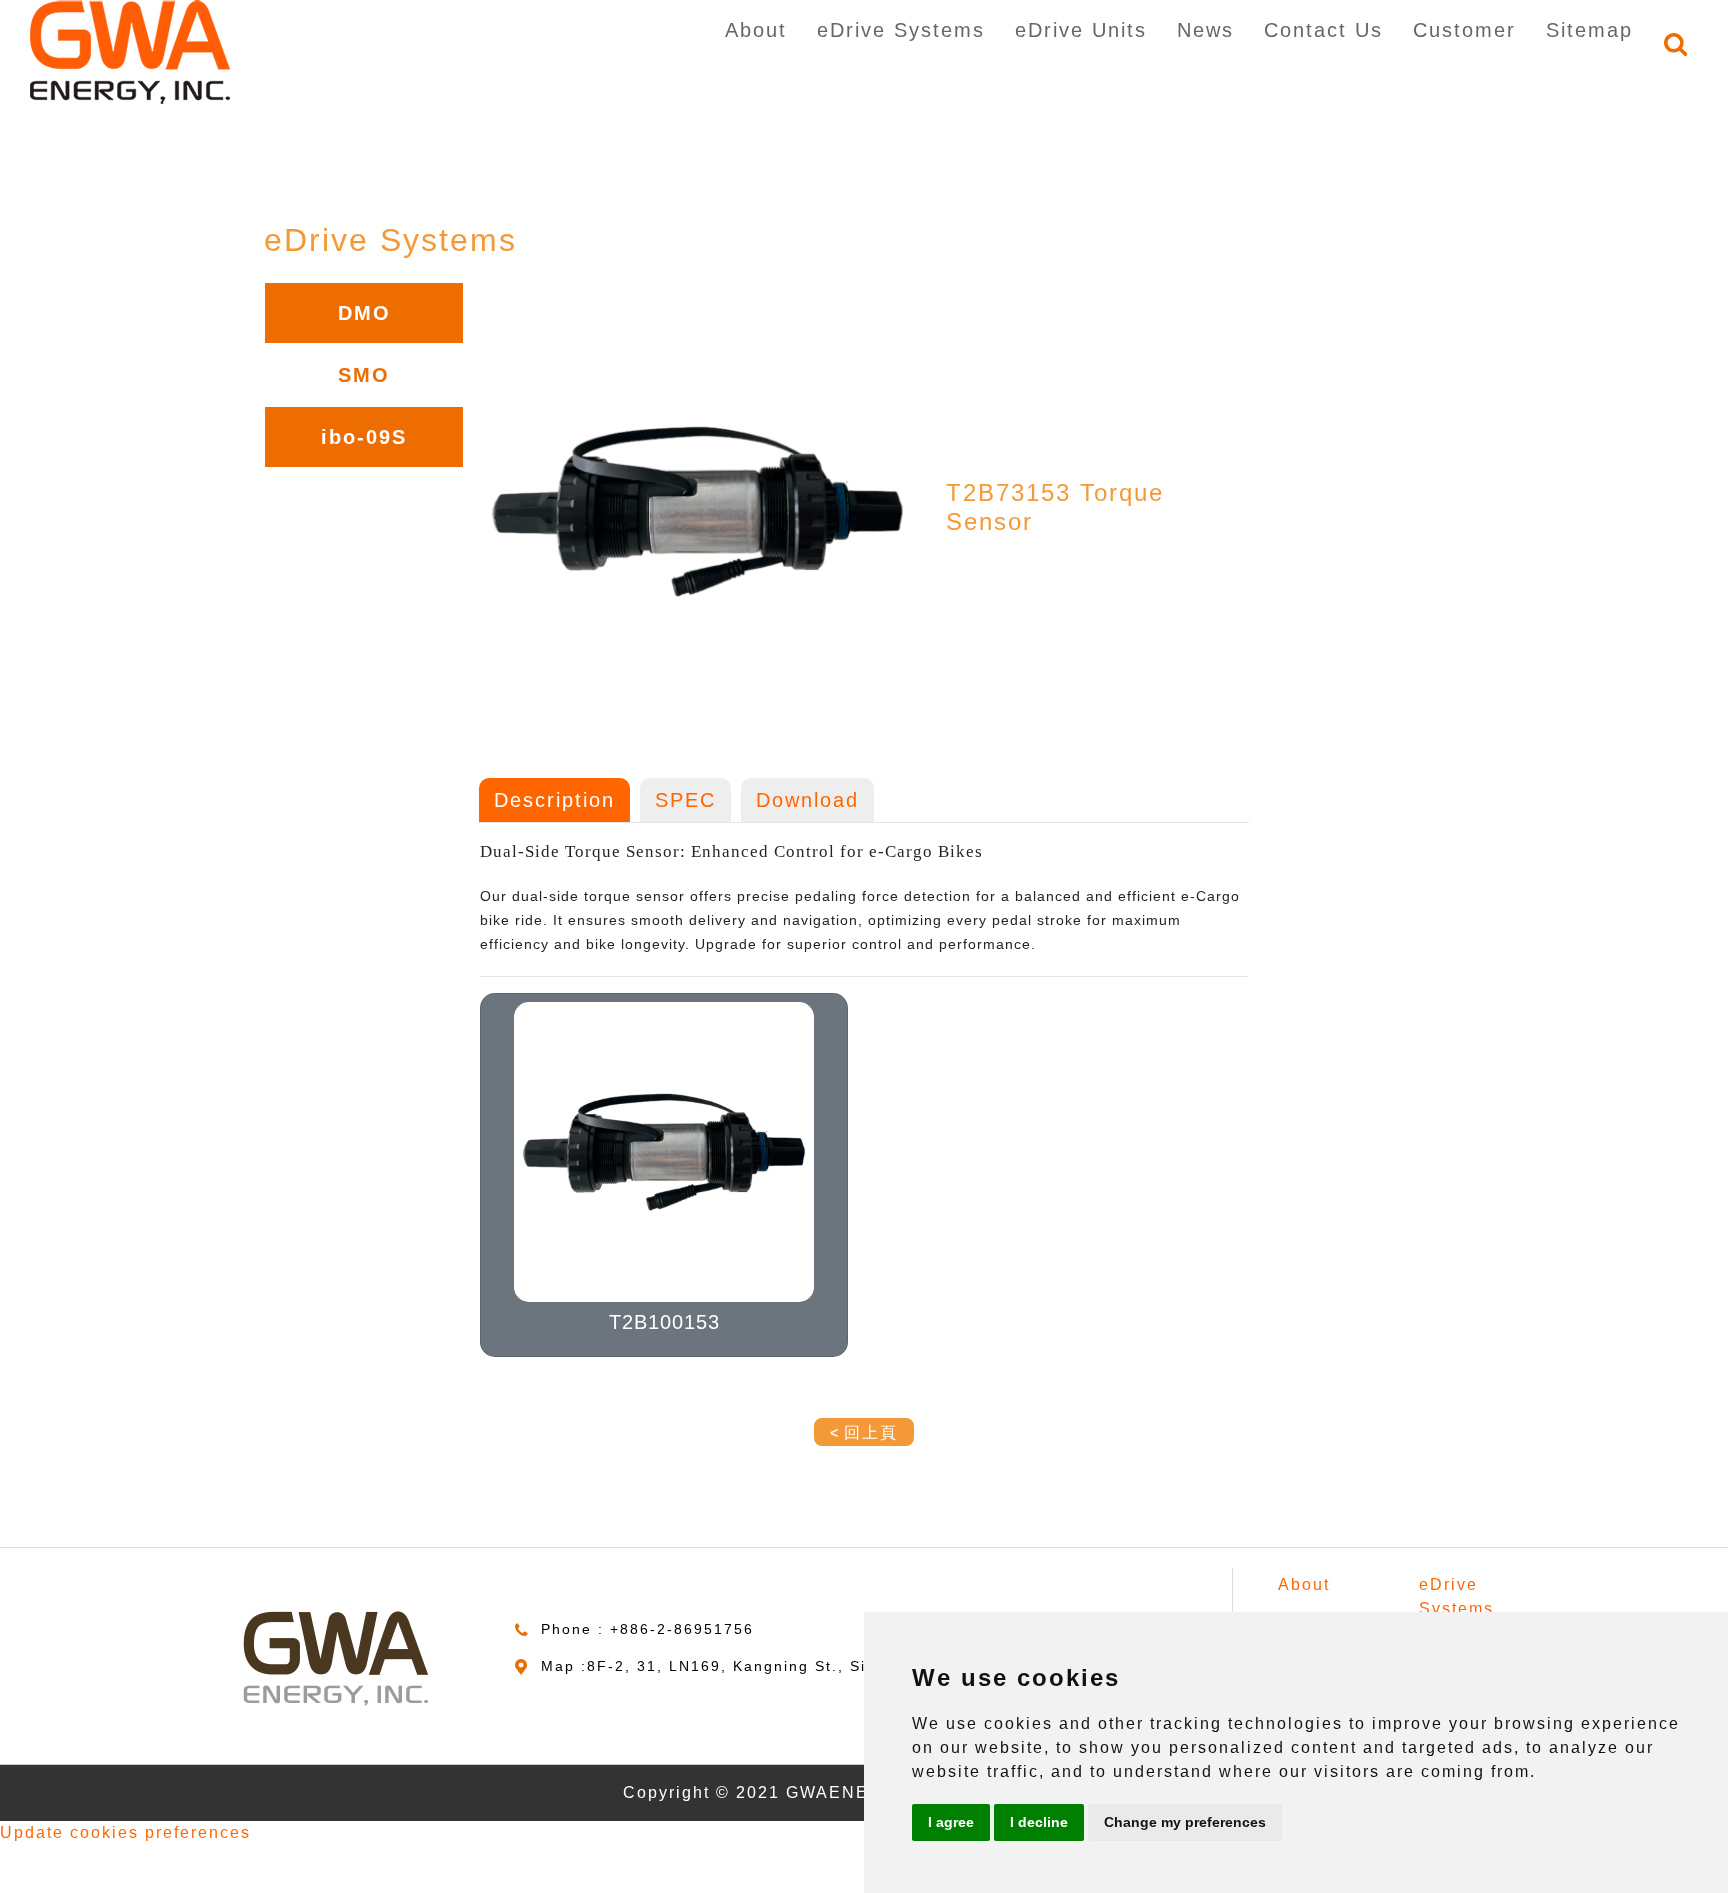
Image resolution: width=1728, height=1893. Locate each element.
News (1205, 30)
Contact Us (1323, 30)
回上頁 (871, 1432)
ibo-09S (364, 437)
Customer (1464, 30)
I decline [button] (1039, 1822)
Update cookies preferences (125, 1832)
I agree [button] (951, 1822)
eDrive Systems (901, 30)
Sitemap (1589, 30)
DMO (364, 313)
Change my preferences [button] (1185, 1822)
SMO (364, 375)
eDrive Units (1081, 30)
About (756, 30)
